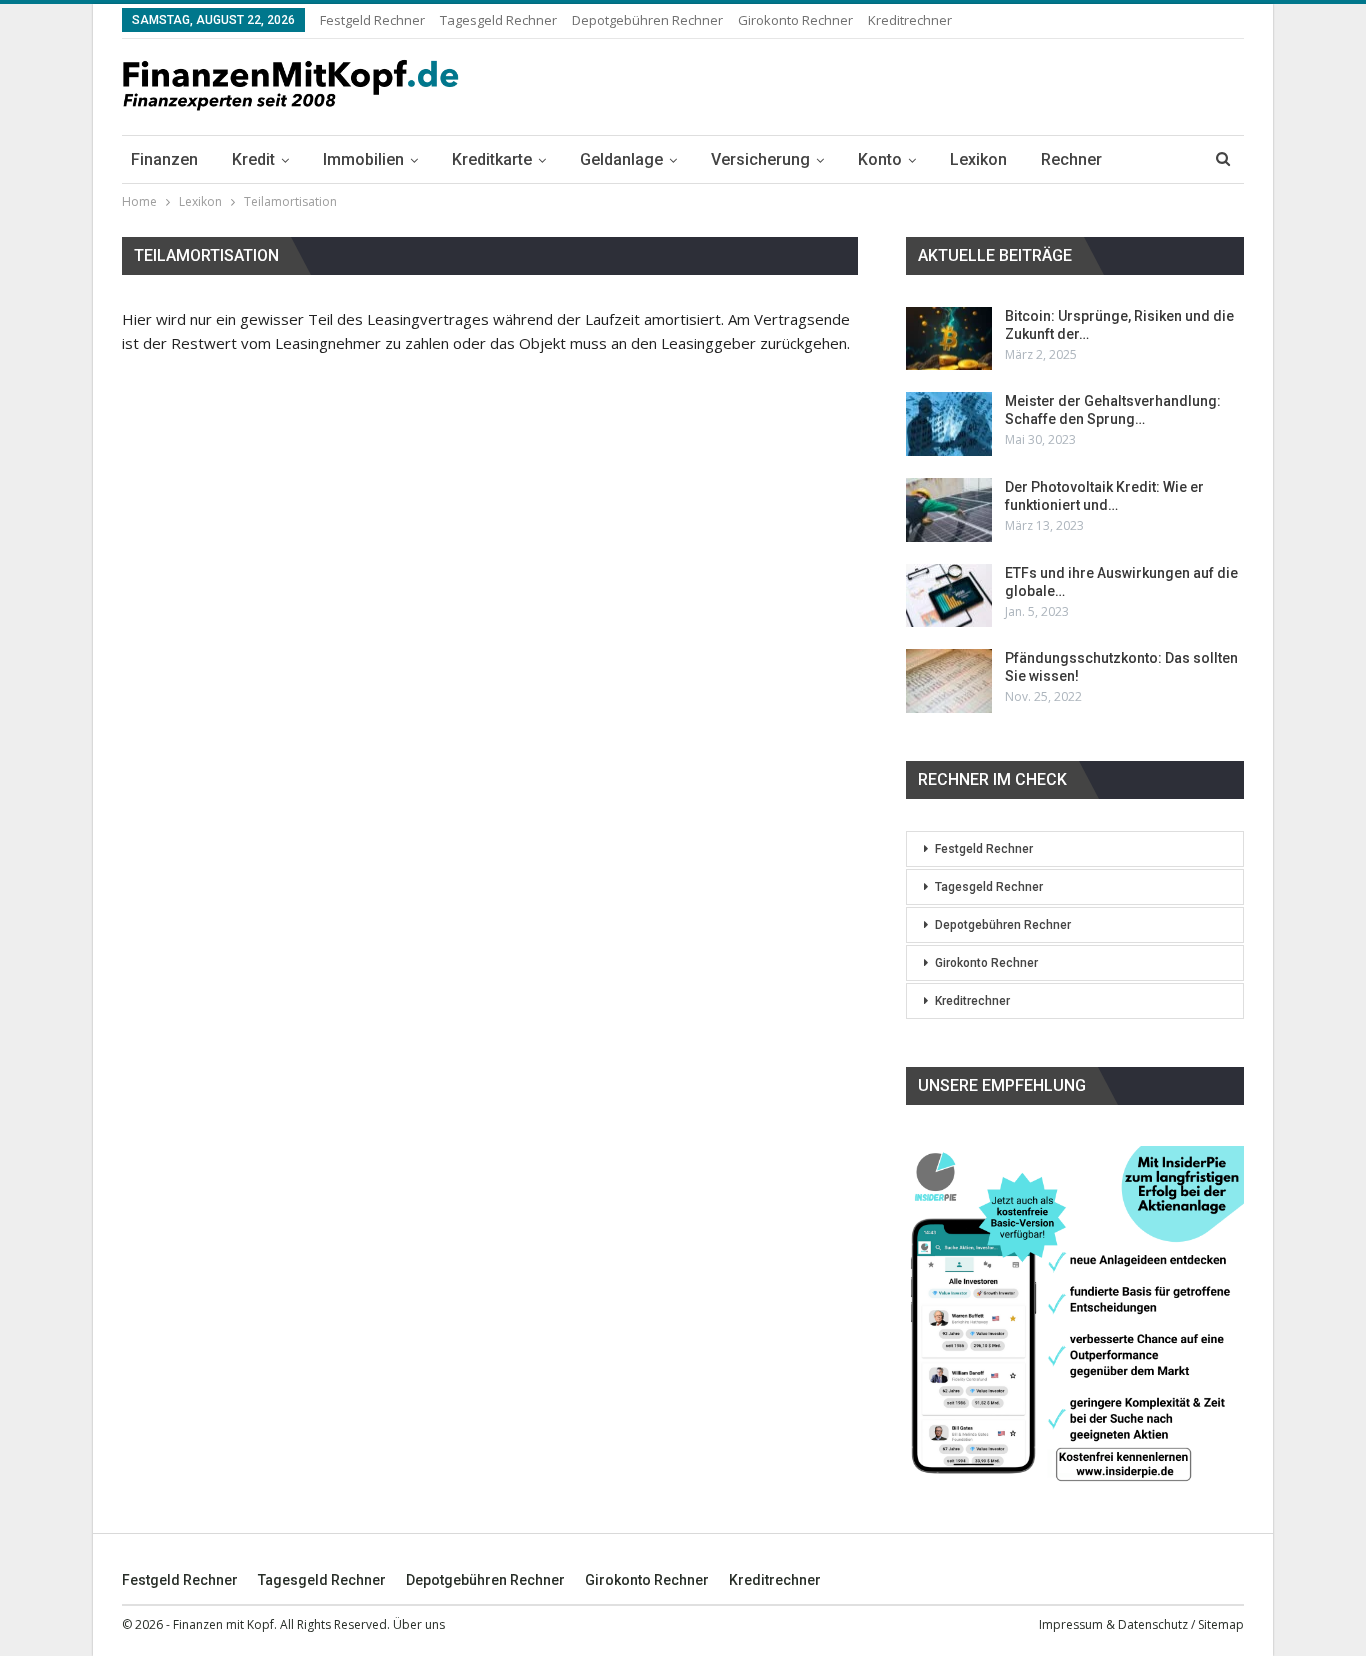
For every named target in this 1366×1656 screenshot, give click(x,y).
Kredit (253, 159)
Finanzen (164, 159)
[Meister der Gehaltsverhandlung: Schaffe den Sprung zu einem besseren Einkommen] (949, 424)
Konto (880, 159)
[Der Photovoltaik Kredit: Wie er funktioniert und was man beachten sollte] (949, 510)
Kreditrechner (910, 20)
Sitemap (1221, 1624)
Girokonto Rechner (795, 20)
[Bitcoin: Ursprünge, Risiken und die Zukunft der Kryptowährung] (949, 339)
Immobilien (363, 159)
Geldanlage (621, 159)
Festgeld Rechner (372, 20)
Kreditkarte (492, 159)
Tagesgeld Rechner (498, 20)
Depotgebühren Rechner (647, 20)
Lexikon (978, 159)
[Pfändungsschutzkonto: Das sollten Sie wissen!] (949, 681)
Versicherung (760, 159)
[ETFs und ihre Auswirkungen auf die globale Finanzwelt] (949, 596)
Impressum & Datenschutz (1113, 1624)
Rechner (1071, 159)
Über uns (419, 1624)
